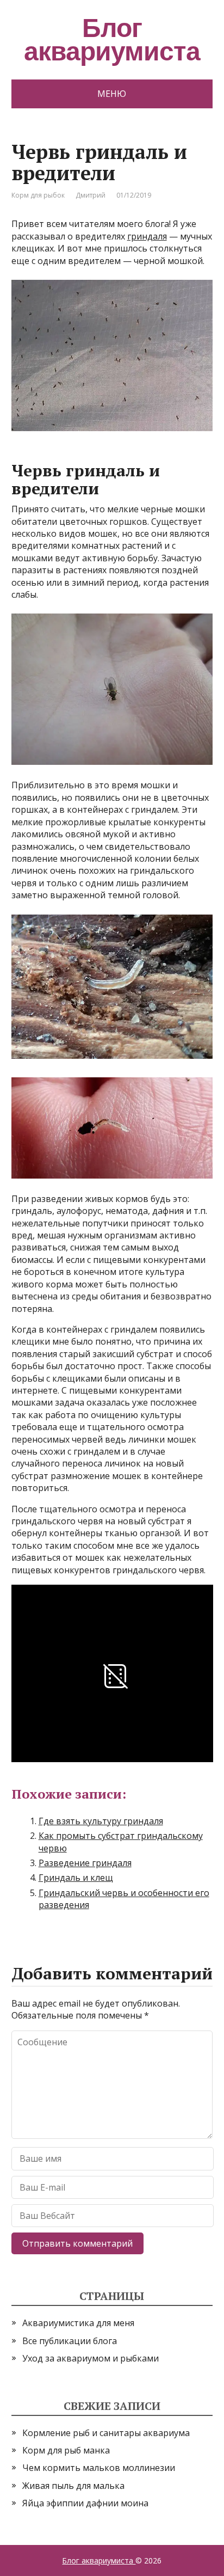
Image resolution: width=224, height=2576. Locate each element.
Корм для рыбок (38, 195)
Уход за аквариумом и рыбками (91, 2358)
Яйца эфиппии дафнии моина (85, 2503)
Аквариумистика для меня (78, 2323)
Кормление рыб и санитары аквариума (106, 2433)
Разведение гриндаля (85, 1863)
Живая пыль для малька (73, 2486)
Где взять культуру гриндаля (101, 1821)
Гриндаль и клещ (76, 1878)
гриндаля (147, 236)
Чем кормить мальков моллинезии (99, 2468)
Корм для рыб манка (66, 2450)
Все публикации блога (70, 2341)
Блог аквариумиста (99, 2560)
